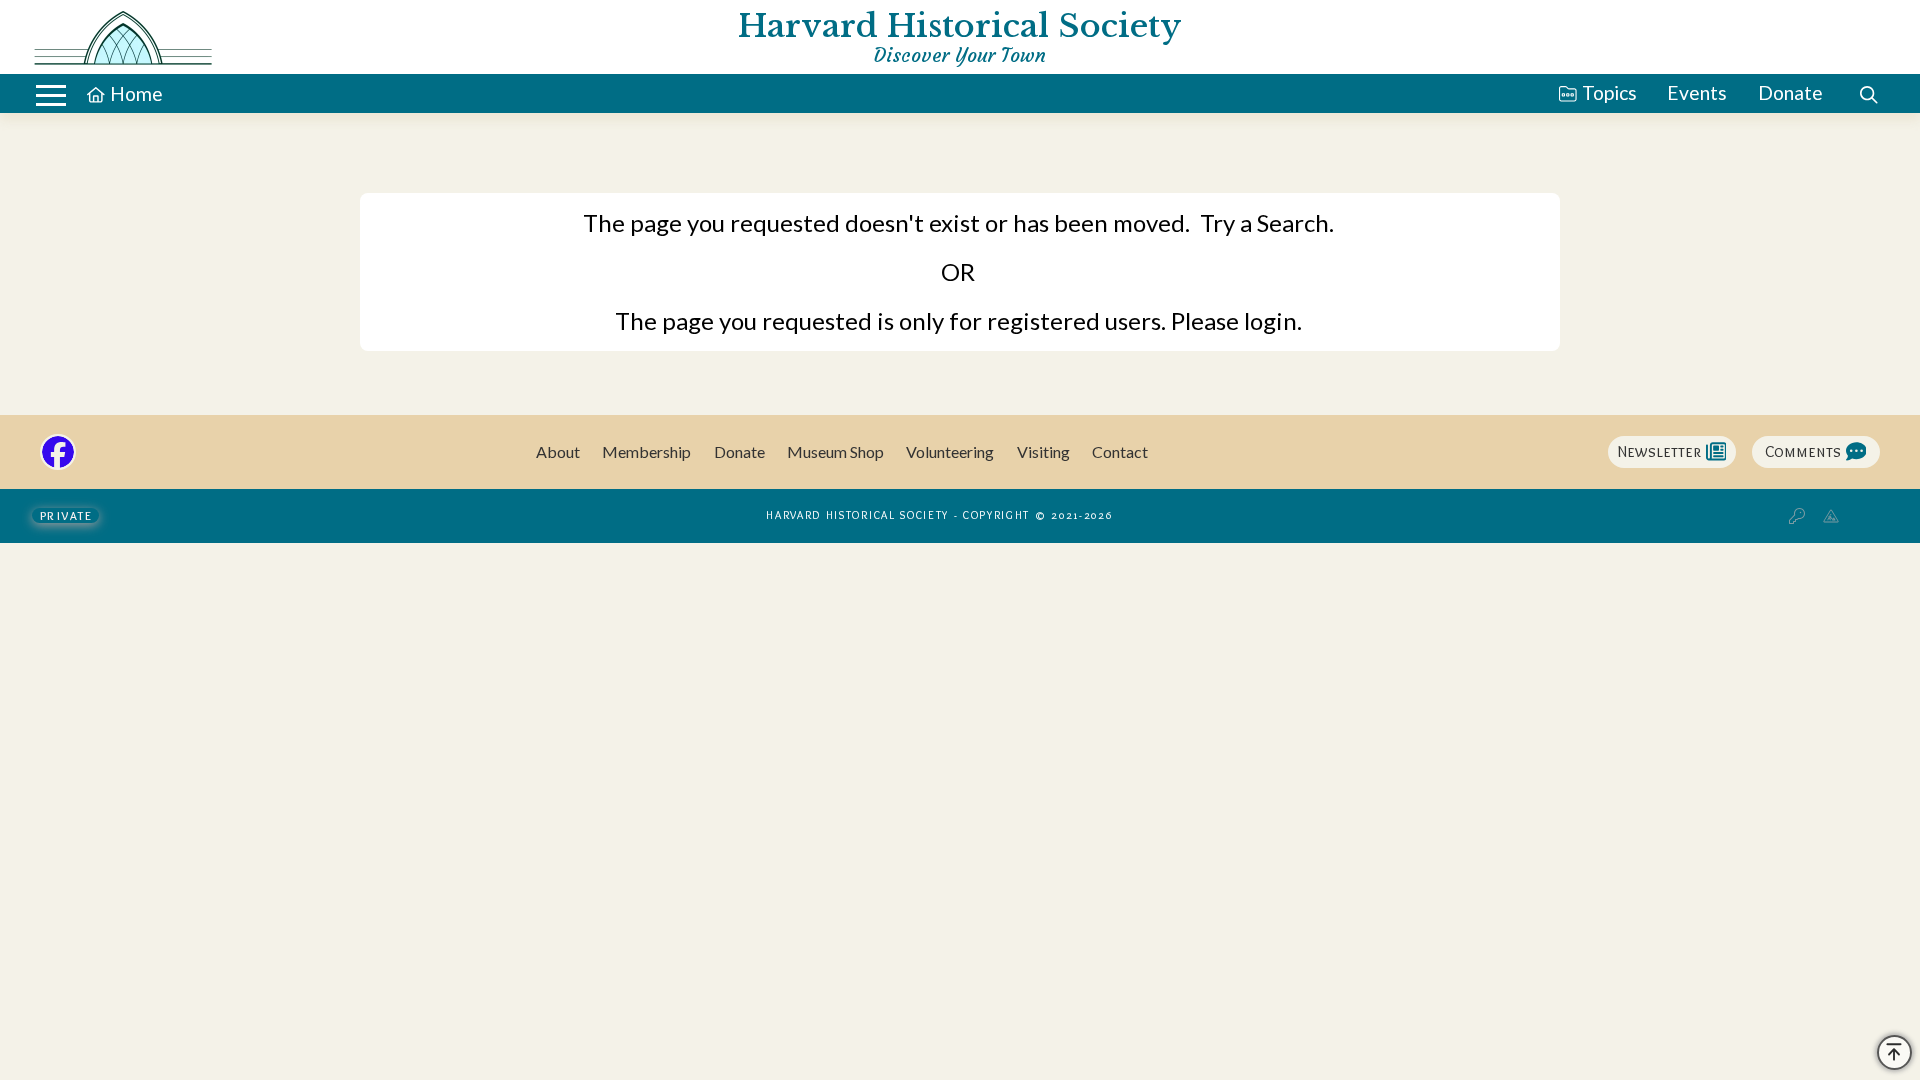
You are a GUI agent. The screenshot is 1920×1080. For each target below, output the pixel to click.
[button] (51, 95)
